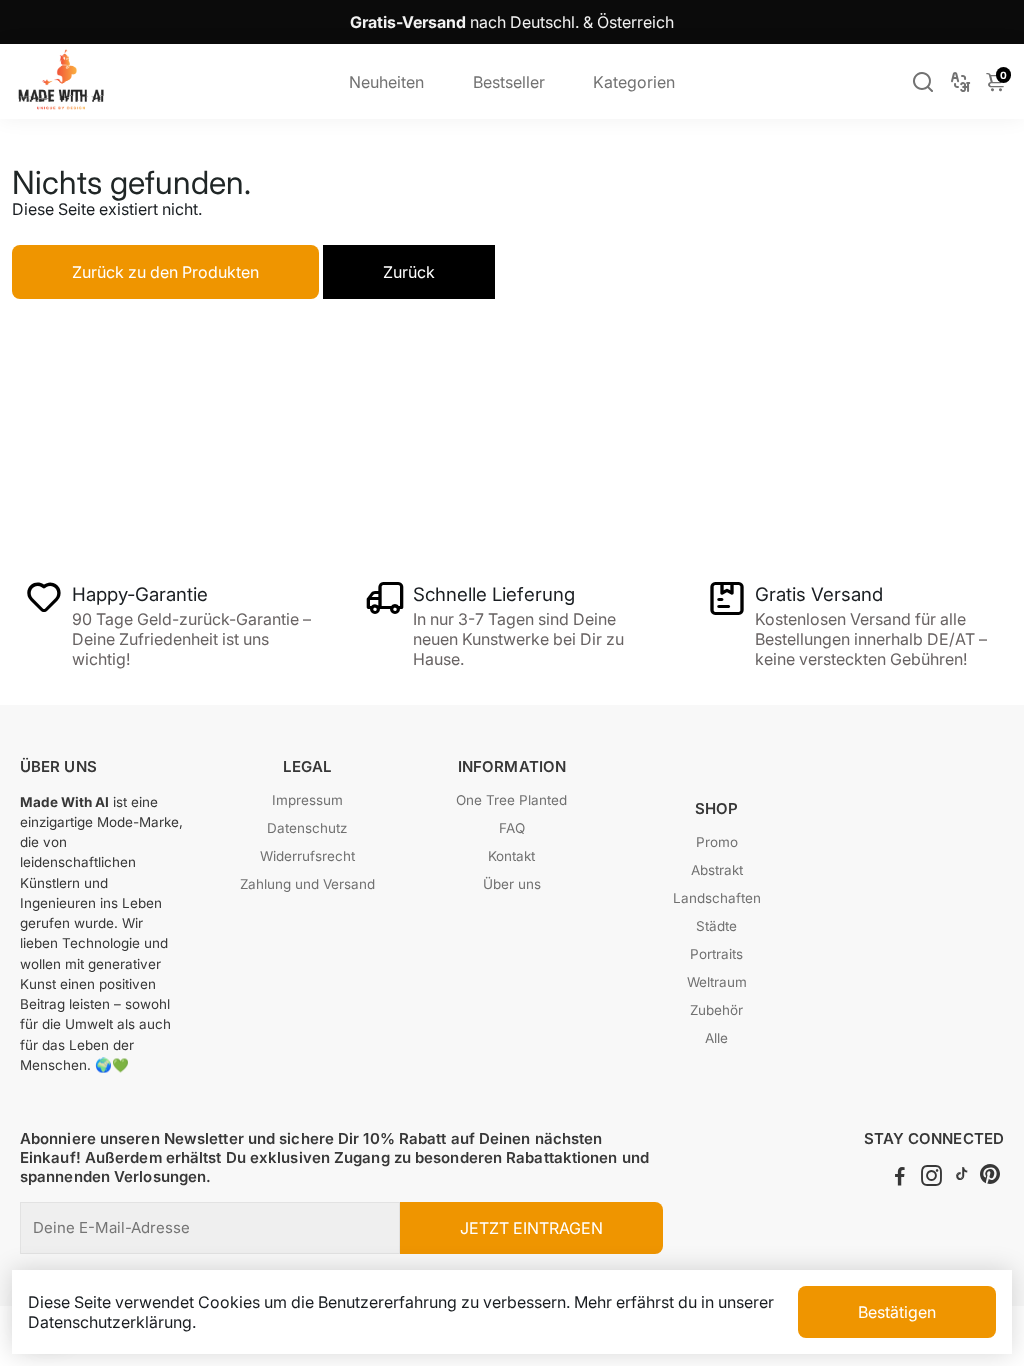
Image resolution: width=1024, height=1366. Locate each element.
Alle (716, 1038)
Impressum (307, 800)
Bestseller (509, 82)
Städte (716, 926)
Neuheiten (386, 82)
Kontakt (511, 856)
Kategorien (634, 82)
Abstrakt (717, 870)
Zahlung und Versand (307, 884)
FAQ (512, 828)
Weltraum (717, 982)
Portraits (716, 954)
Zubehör (716, 1010)
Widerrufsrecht (307, 856)
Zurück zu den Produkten (165, 272)
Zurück (409, 272)
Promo (717, 842)
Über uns (512, 884)
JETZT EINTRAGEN (531, 1228)
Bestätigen (897, 1312)
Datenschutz (307, 828)
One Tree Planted (511, 800)
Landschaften (717, 898)
